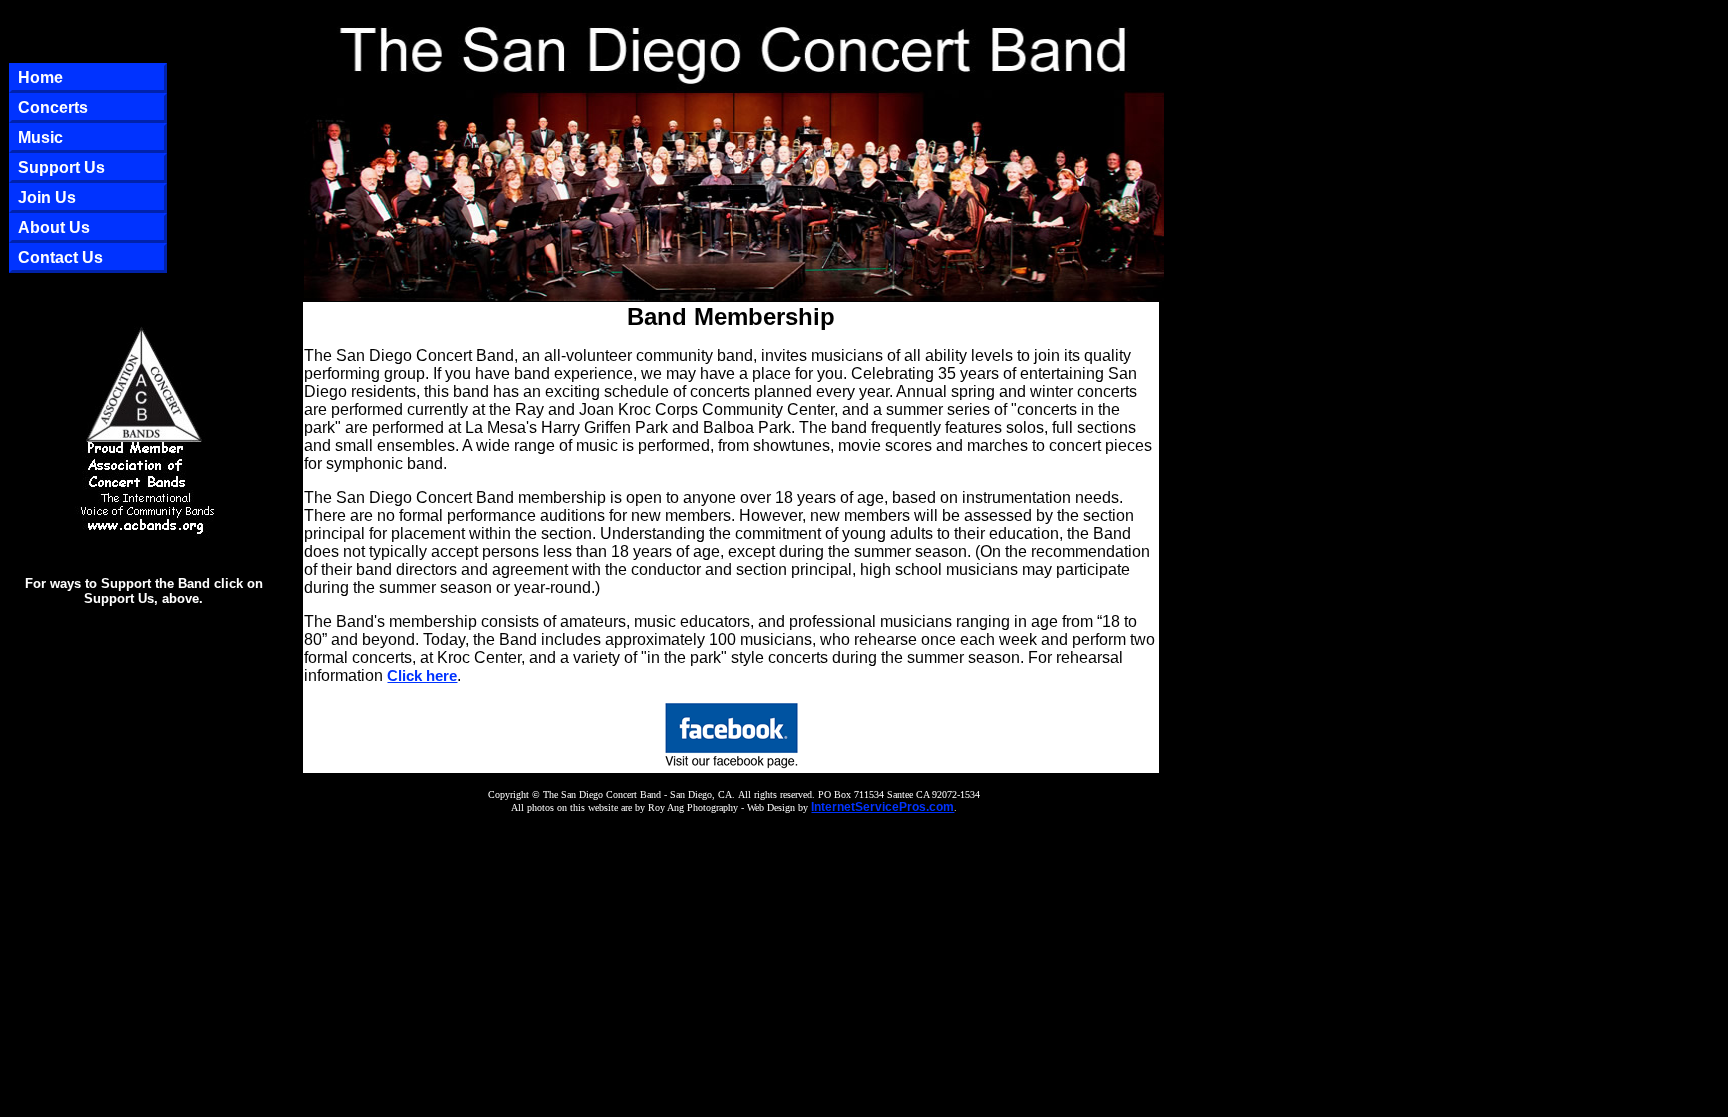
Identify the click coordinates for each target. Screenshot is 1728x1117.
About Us (54, 227)
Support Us (61, 167)
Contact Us (60, 257)
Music (40, 137)
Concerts (53, 107)
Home (40, 77)
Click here (422, 676)
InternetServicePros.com (882, 807)
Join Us (47, 197)
